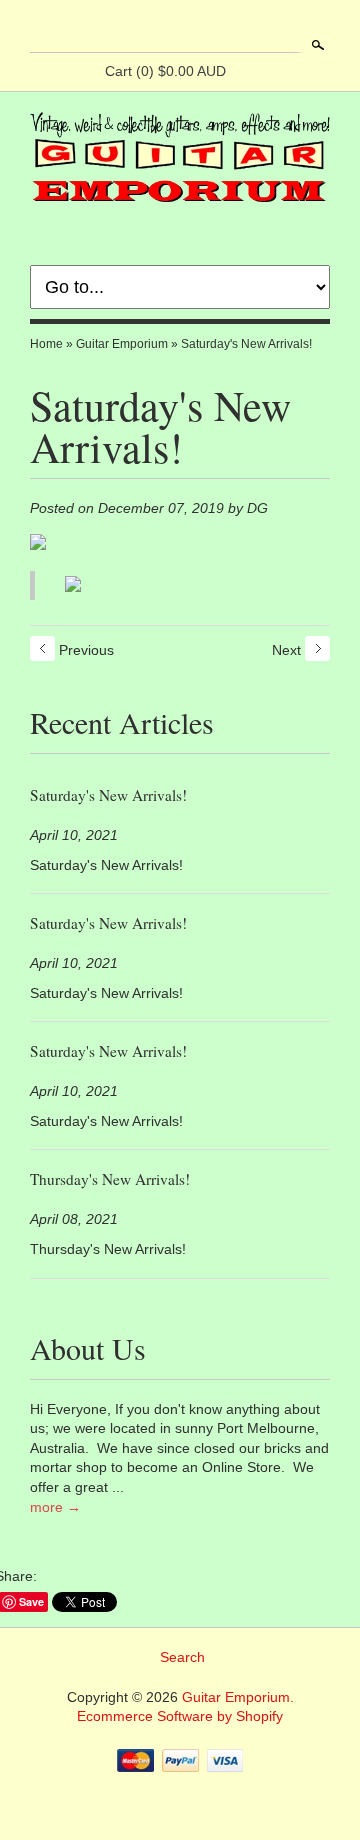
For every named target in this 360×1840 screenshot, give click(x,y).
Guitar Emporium (122, 344)
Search (316, 45)
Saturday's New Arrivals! (246, 344)
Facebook (162, 28)
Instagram (230, 28)
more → (55, 1507)
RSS (128, 28)
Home (46, 344)
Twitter (196, 28)
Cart (165, 71)
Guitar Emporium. (238, 1697)
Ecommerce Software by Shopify (180, 1716)
